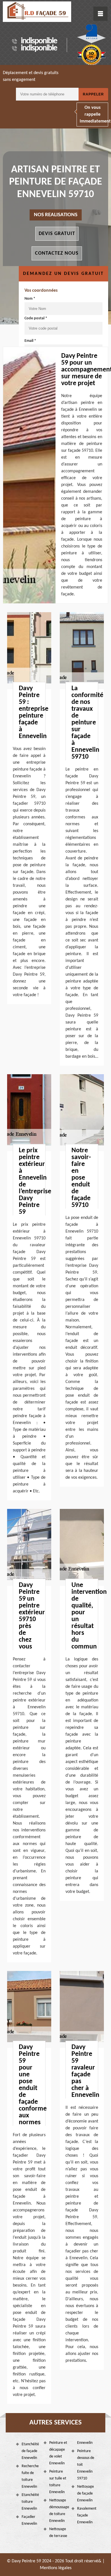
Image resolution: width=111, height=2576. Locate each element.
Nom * (30, 299)
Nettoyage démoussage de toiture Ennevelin (58, 2511)
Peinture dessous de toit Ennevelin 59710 (86, 2465)
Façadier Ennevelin (29, 2520)
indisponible (39, 41)
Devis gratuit (57, 234)
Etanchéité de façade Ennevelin (30, 2451)
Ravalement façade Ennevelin (86, 2515)
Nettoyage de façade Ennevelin (86, 2494)
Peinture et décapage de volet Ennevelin (58, 2453)
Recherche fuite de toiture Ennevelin (30, 2476)
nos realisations (56, 215)
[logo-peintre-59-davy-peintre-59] (37, 12)
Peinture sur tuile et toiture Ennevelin (58, 2482)
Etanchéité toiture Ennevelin (30, 2502)
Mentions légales (56, 2568)
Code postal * (36, 318)
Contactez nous (57, 253)
